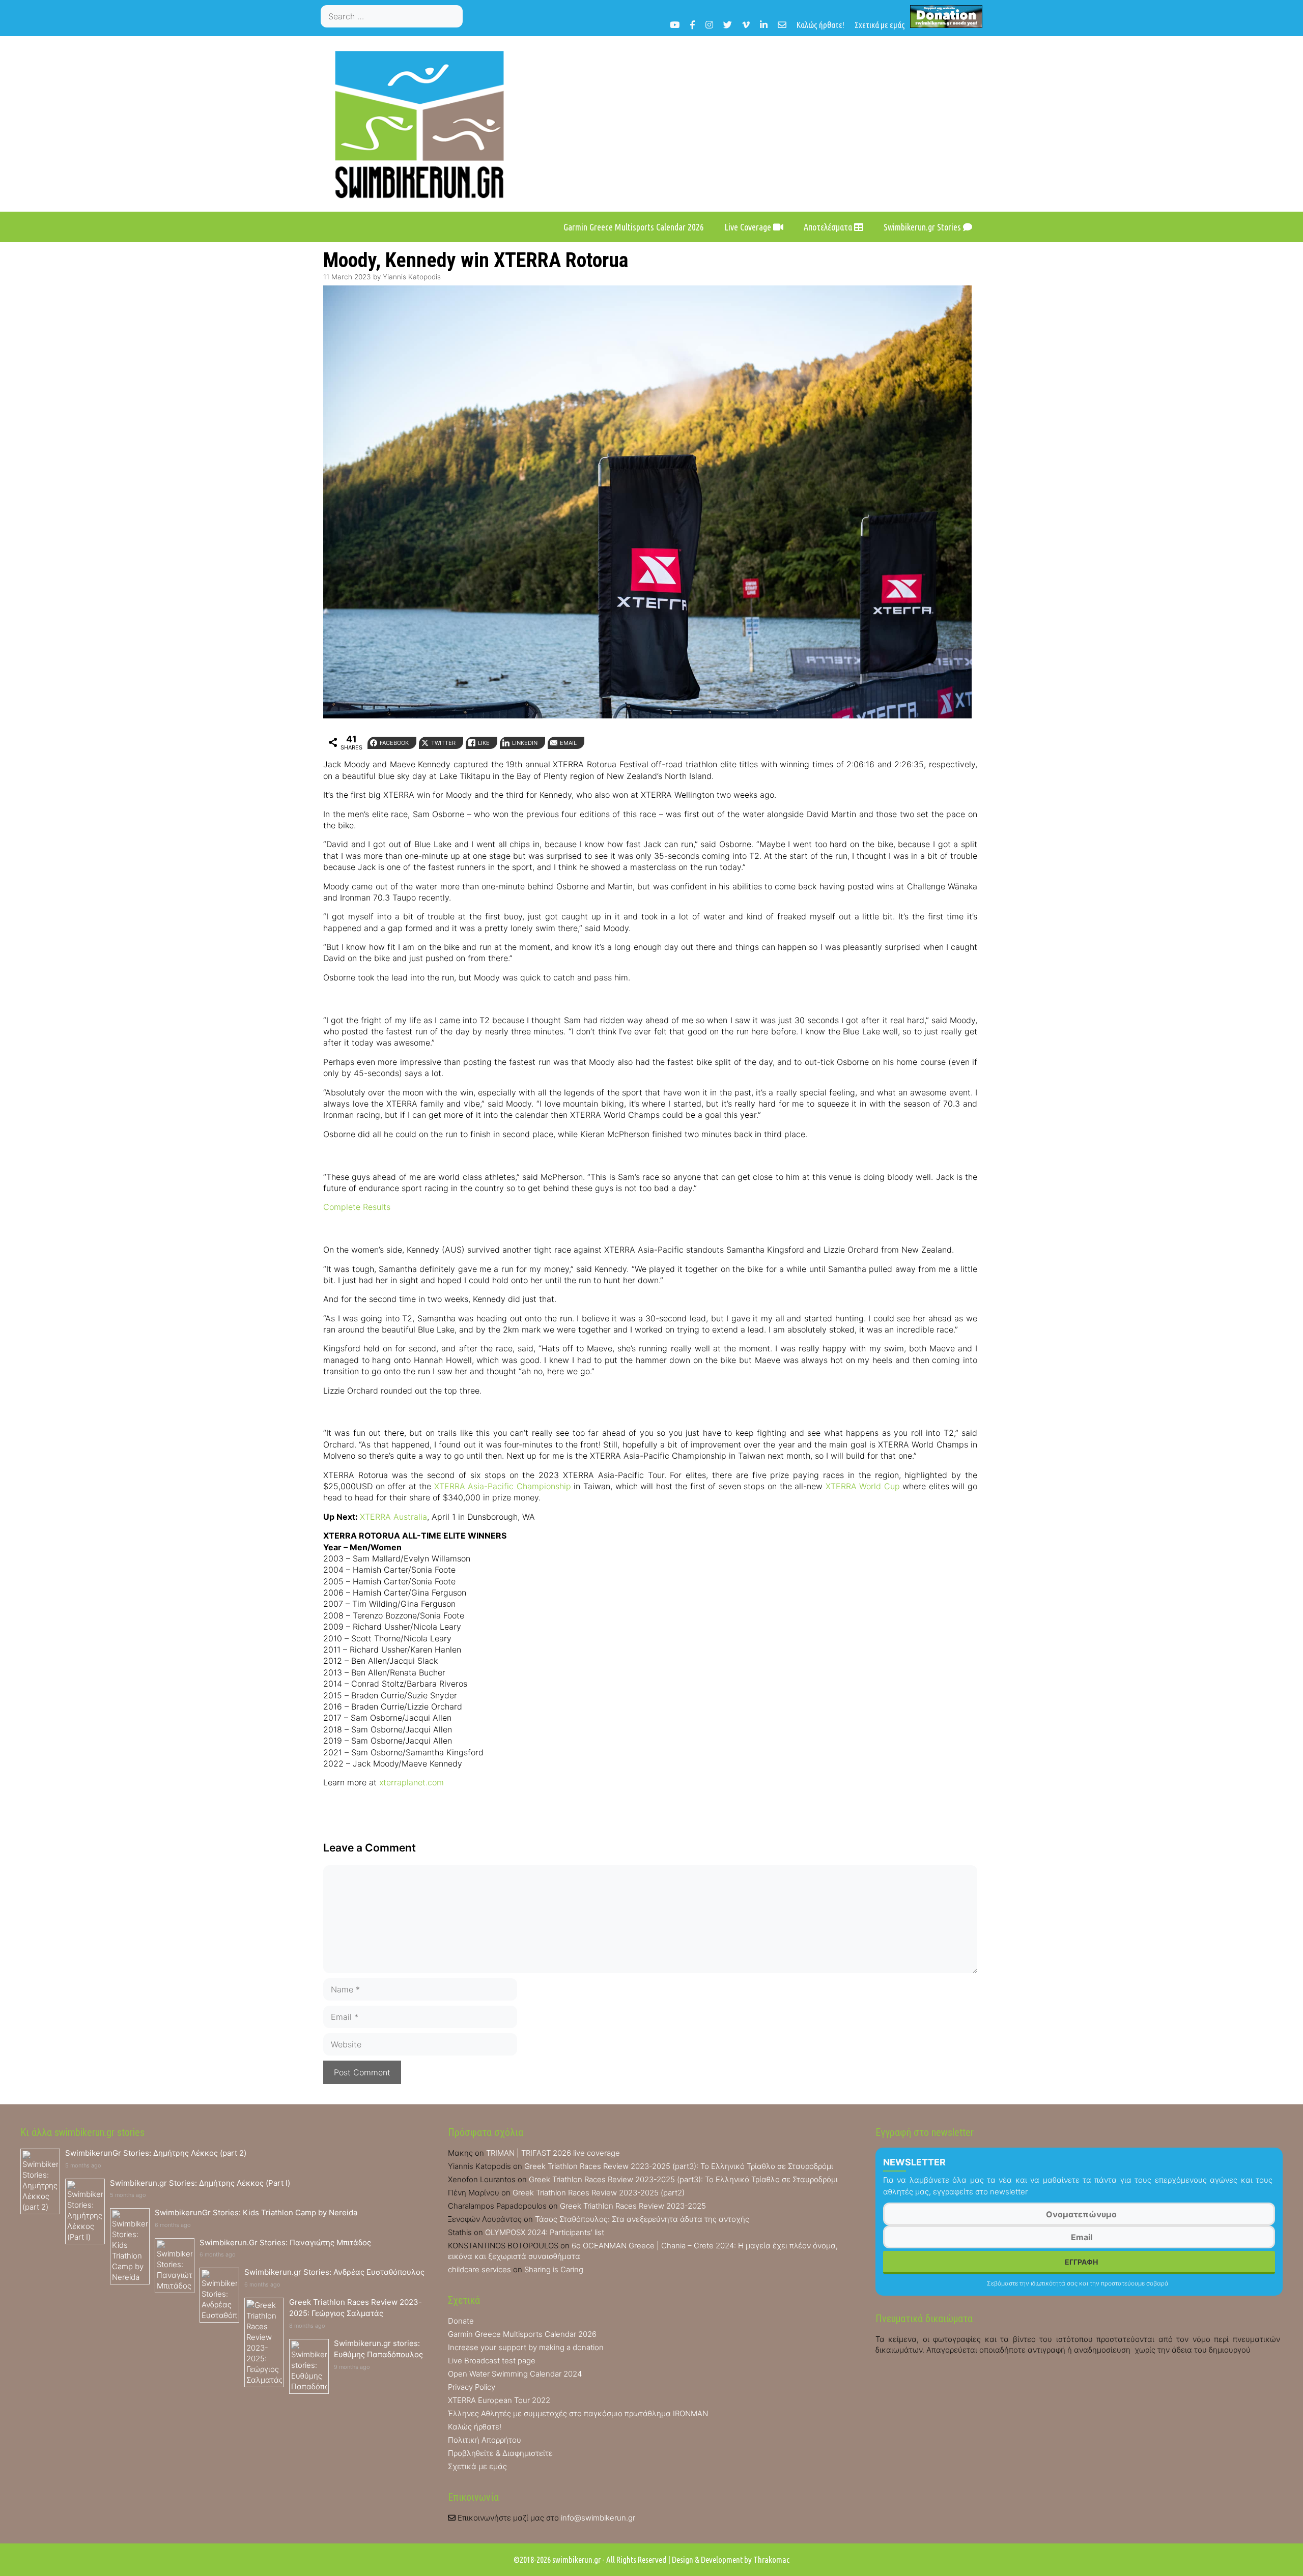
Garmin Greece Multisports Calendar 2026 (634, 227)
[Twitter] (728, 25)
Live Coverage (749, 227)
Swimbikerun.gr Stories (923, 227)
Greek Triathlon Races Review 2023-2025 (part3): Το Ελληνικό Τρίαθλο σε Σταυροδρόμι (679, 2166)
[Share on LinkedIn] (12, 1043)
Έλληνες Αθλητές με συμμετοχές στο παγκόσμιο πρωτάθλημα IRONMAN (578, 2413)
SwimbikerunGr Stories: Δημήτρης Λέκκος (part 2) (156, 2153)
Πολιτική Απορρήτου (485, 2440)
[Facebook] (692, 25)
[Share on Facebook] (12, 981)
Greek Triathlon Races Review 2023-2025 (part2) (599, 2193)
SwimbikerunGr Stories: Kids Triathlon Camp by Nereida (256, 2212)
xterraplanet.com (412, 1782)
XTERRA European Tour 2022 (499, 2400)
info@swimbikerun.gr (598, 2518)
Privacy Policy (472, 2387)
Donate (461, 2321)
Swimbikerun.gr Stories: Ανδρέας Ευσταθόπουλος (334, 2272)
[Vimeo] (746, 25)
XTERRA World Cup (863, 1486)
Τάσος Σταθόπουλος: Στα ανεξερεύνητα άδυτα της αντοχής (642, 2219)
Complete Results (357, 1207)
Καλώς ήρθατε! (820, 25)
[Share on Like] (12, 1022)
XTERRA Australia (393, 1517)
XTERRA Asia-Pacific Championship (503, 1486)
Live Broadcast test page (492, 2361)
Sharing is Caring (554, 2269)
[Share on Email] (12, 1063)
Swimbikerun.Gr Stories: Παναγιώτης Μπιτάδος (285, 2242)
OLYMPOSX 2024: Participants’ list (545, 2232)
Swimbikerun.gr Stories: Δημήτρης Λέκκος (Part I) (200, 2183)
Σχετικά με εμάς (880, 25)
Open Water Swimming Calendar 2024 (515, 2374)
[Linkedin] (764, 25)
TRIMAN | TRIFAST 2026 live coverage (553, 2153)
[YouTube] (675, 25)
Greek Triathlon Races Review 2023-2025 (633, 2206)
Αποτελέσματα (829, 227)
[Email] (782, 25)
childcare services (479, 2269)
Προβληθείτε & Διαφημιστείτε (500, 2453)
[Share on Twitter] (12, 1002)
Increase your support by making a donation (526, 2347)
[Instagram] (709, 25)
